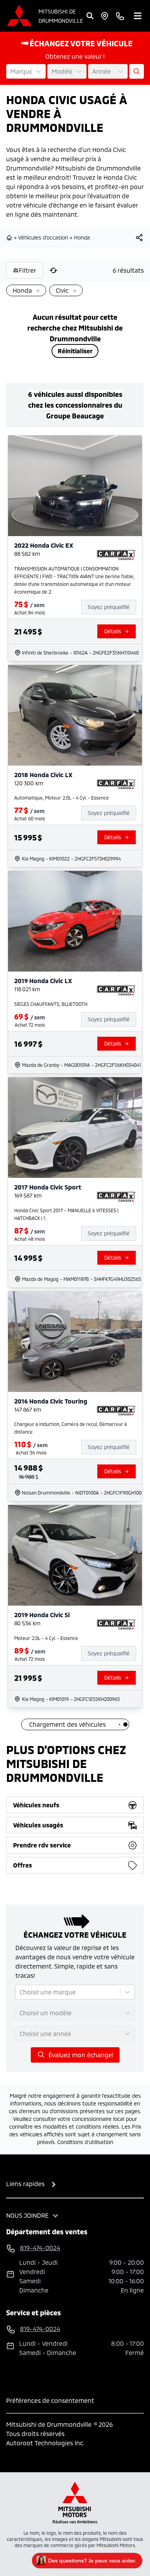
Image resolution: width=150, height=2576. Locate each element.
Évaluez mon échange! (81, 2055)
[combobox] (11, 71)
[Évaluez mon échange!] (137, 71)
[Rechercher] (90, 16)
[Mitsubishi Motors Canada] (75, 2503)
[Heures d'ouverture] (105, 16)
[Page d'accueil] (10, 238)
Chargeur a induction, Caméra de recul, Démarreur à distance (71, 1428)
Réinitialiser (75, 351)
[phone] (120, 16)
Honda (82, 237)
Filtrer (27, 270)
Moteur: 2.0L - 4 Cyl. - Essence (46, 1638)
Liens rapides (25, 2184)
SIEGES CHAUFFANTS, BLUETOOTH (51, 1004)
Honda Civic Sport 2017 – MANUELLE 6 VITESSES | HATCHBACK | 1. (66, 1214)
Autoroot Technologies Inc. (45, 2443)
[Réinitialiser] (53, 270)
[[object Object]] (139, 238)
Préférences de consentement (50, 2400)
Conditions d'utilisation (85, 2142)
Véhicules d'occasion (43, 237)
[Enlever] (37, 291)
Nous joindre (27, 2215)
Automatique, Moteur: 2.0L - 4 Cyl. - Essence (62, 798)
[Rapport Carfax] (116, 555)
